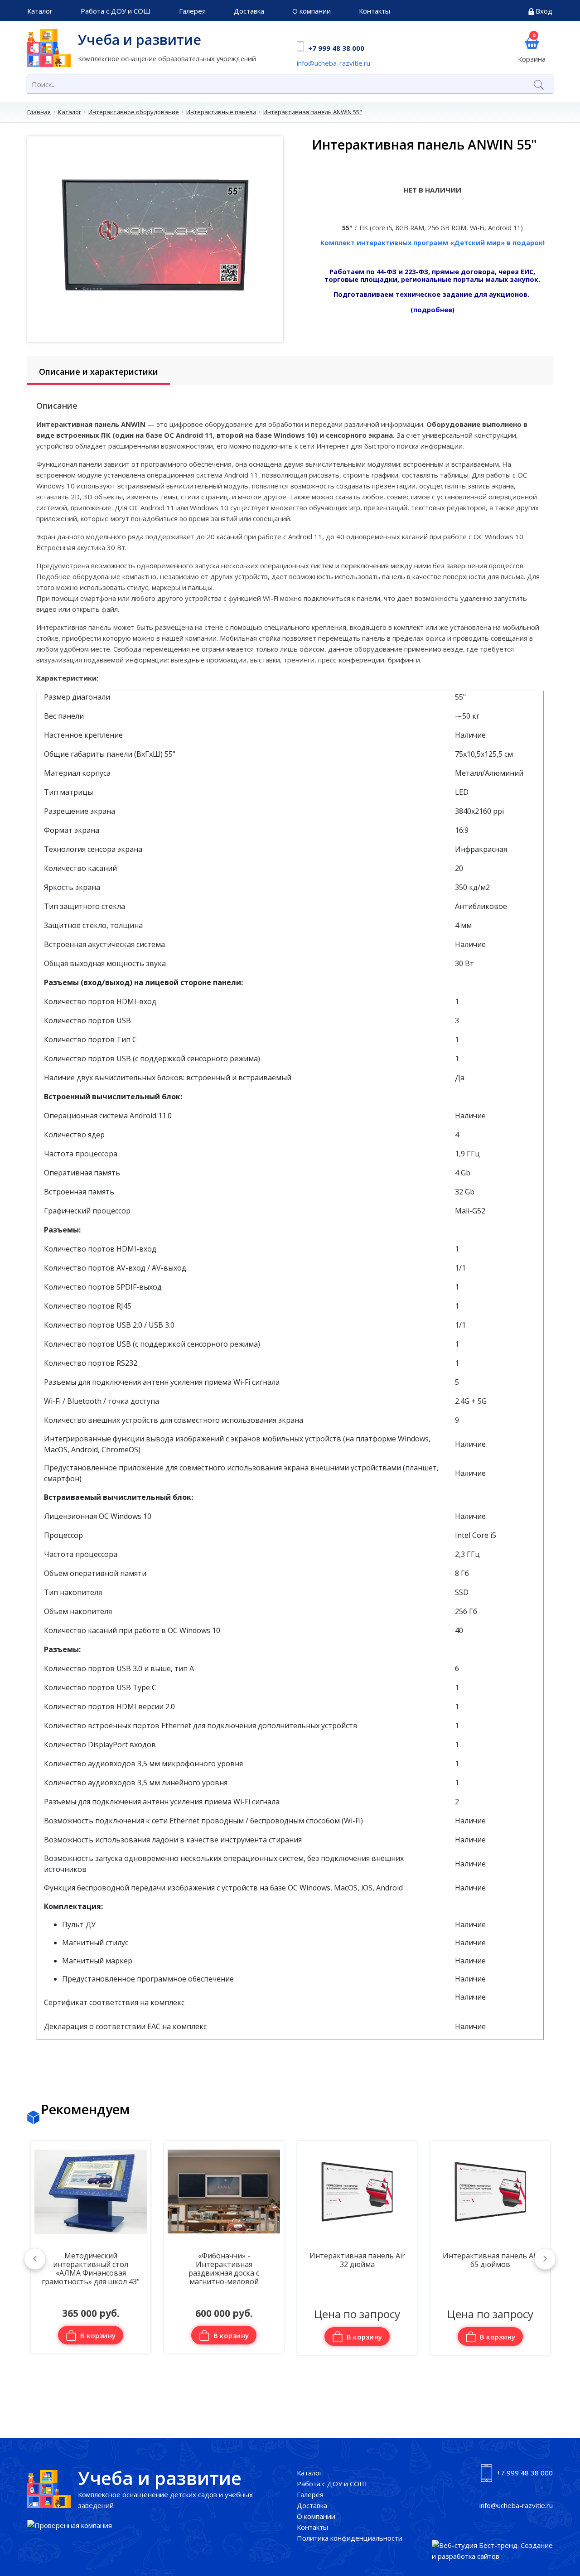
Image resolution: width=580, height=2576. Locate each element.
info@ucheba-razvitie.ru (333, 63)
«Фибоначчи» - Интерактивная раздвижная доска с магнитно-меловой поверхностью (91, 2270)
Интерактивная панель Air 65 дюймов (357, 2260)
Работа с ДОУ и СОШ (116, 11)
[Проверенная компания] (70, 2525)
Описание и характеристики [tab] (99, 372)
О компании (312, 11)
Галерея (192, 11)
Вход (544, 11)
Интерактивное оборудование (134, 112)
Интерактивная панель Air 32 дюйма (224, 2260)
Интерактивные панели (221, 112)
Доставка (249, 11)
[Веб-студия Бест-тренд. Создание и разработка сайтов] (493, 2551)
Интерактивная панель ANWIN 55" (313, 112)
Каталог (40, 11)
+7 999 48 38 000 (336, 48)
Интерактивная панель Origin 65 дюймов (490, 2260)
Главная (39, 112)
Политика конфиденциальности (350, 2538)
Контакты (375, 11)
